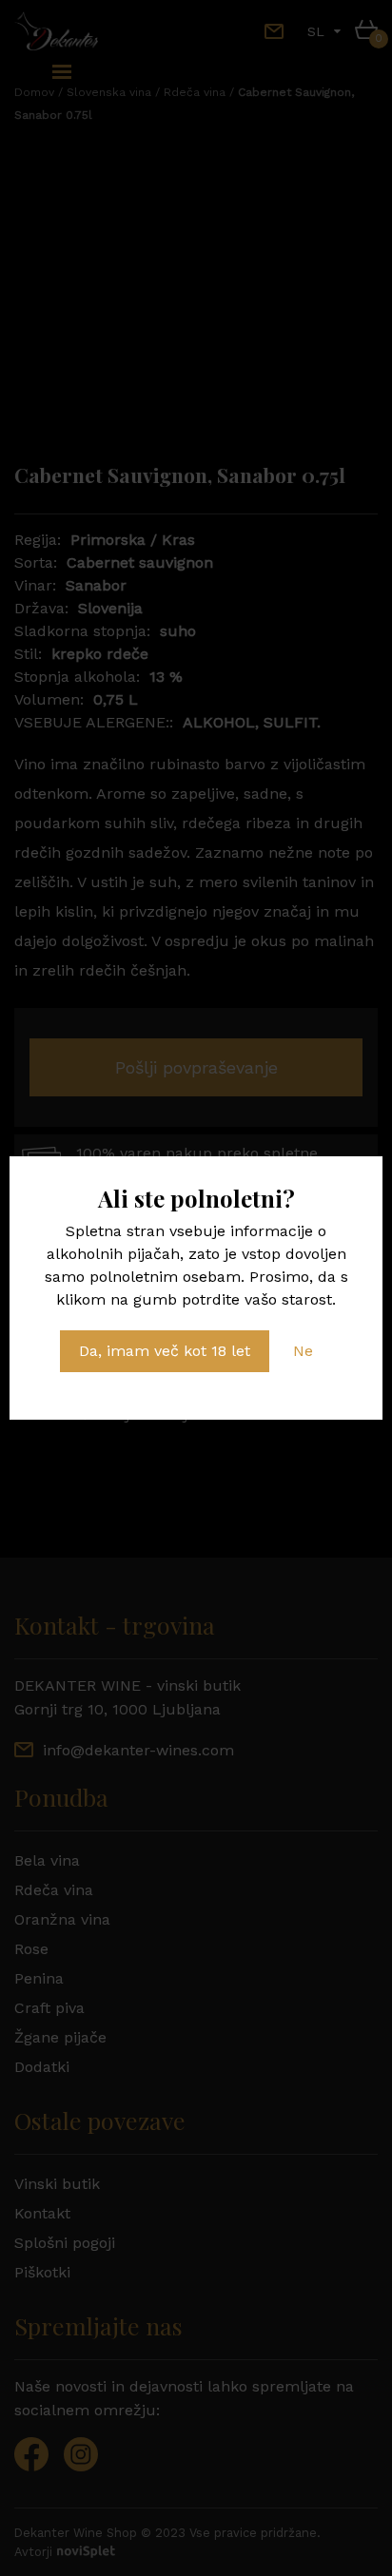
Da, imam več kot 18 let (165, 1351)
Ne (303, 1351)
